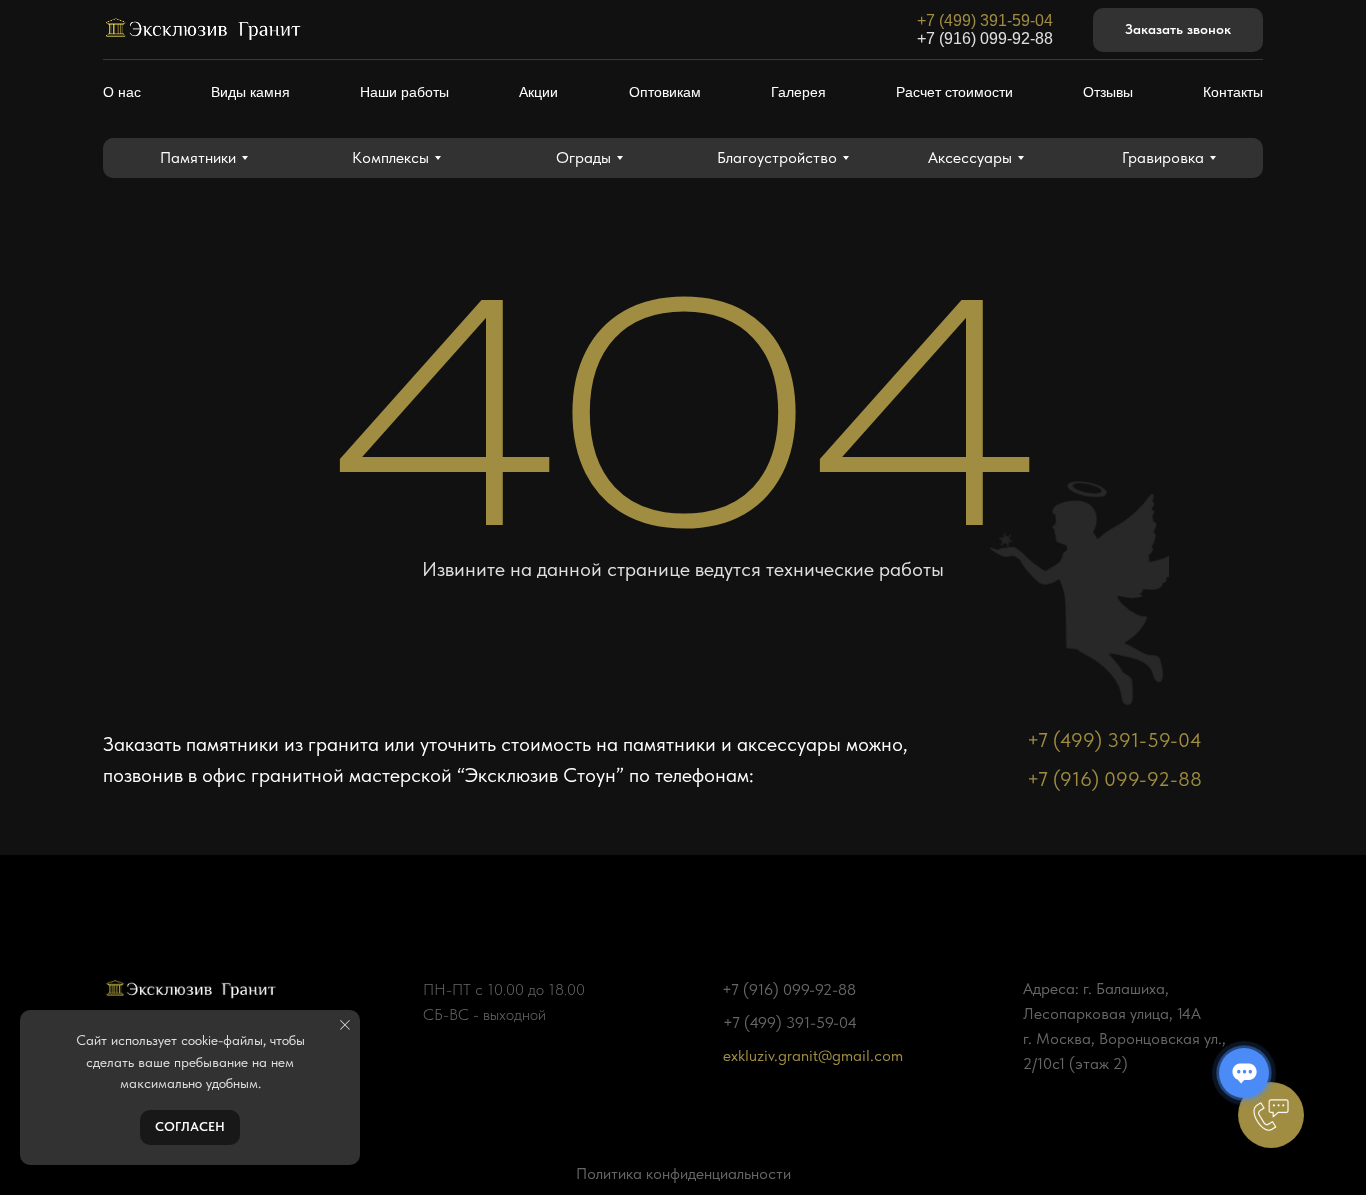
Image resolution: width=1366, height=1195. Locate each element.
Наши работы (404, 92)
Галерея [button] (798, 92)
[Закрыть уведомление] (345, 1025)
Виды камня (250, 92)
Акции (538, 92)
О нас (122, 92)
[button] (1178, 30)
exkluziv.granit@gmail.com (813, 1055)
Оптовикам (665, 92)
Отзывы (1108, 92)
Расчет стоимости (954, 92)
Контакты (1233, 92)
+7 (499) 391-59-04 (985, 20)
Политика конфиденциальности (683, 1173)
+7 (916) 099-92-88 (985, 38)
